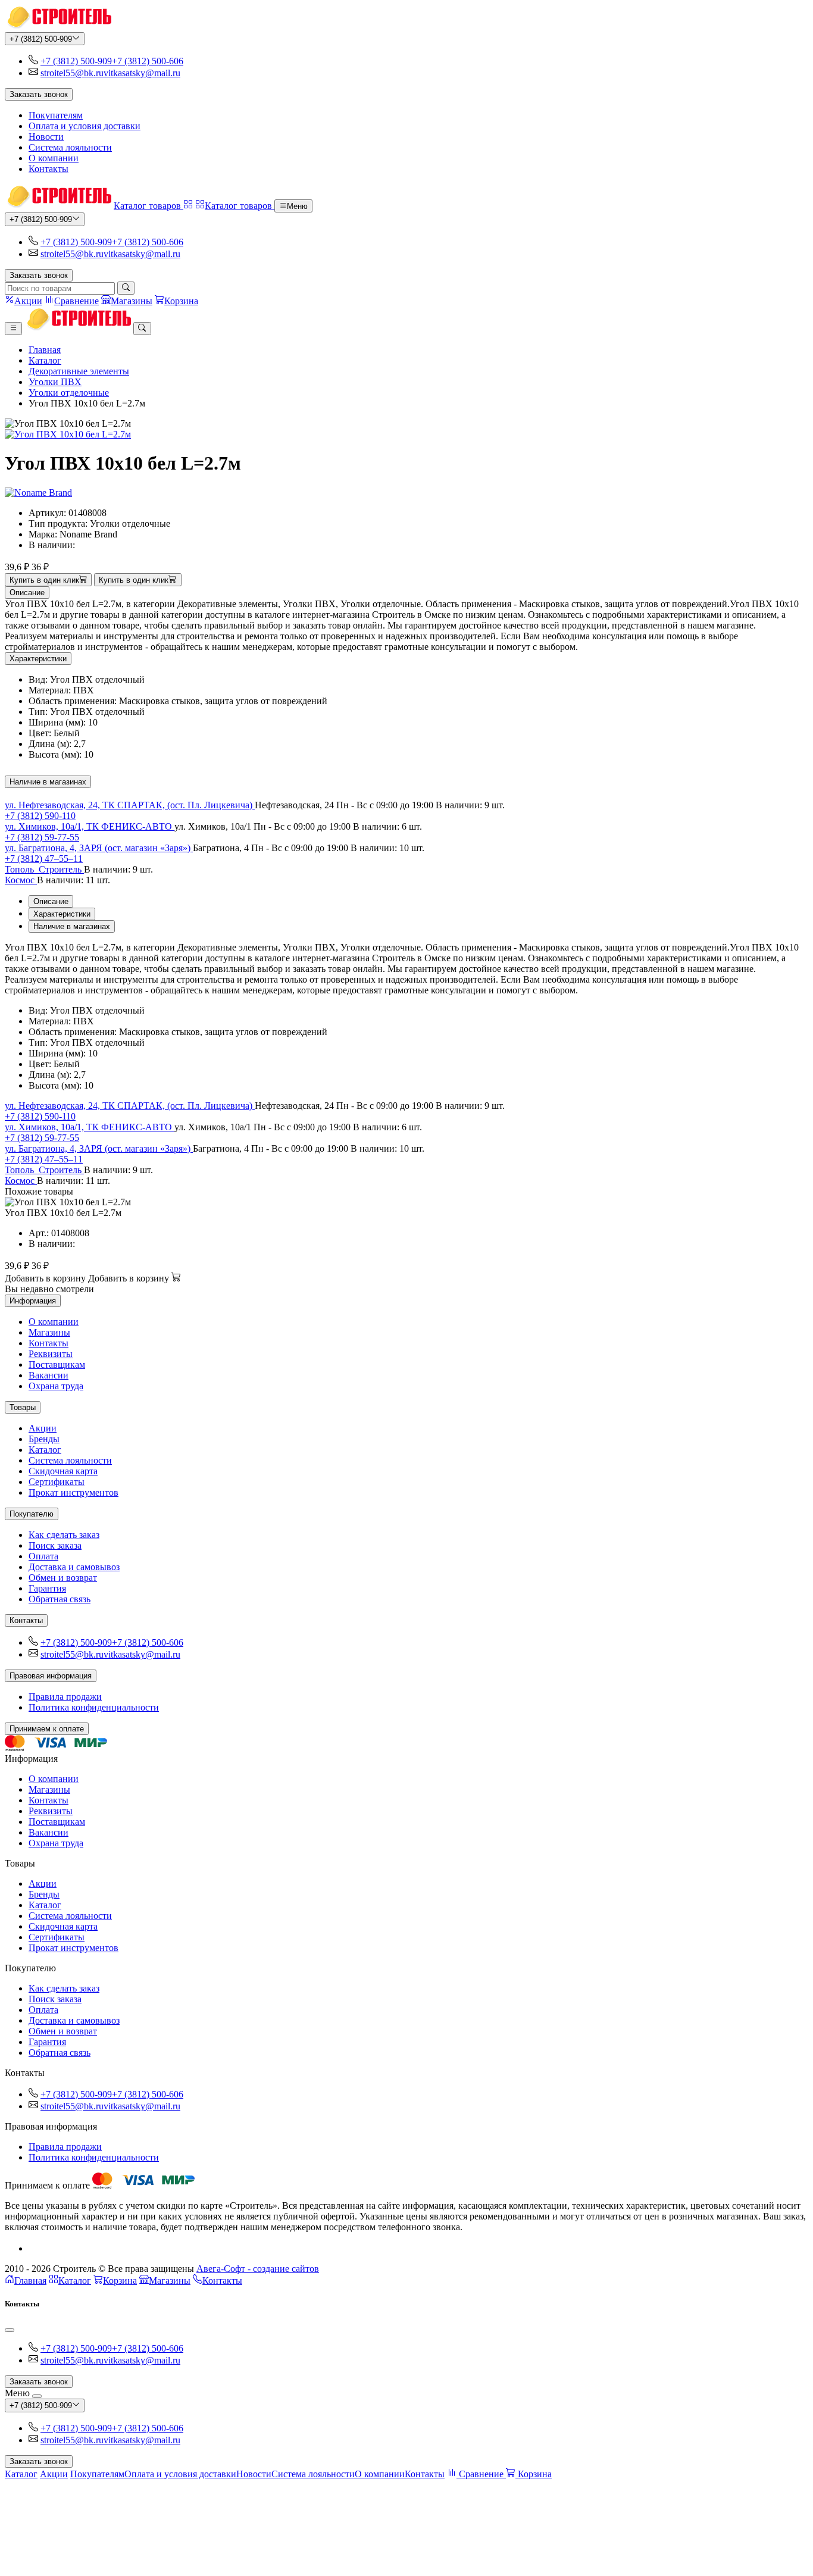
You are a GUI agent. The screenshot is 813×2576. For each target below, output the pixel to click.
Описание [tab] (51, 901)
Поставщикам (57, 1364)
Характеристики (38, 659)
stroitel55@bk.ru (72, 73)
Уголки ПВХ (55, 382)
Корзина (120, 2280)
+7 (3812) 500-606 (148, 61)
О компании (54, 158)
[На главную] (58, 26)
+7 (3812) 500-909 (41, 39)
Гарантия (47, 1588)
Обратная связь (60, 1599)
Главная (45, 350)
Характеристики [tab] (62, 914)
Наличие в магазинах (48, 782)
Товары (23, 1407)
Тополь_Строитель (44, 869)
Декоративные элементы (79, 371)
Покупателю (32, 1514)
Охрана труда (56, 1386)
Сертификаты (57, 1482)
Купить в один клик (44, 580)
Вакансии (49, 1375)
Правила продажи (65, 1697)
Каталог (45, 360)
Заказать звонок (39, 94)
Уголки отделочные (69, 393)
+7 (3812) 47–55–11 (44, 859)
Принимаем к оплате (47, 1729)
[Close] (10, 2330)
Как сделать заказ (64, 1535)
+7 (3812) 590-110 (40, 816)
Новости (46, 137)
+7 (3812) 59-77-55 (42, 837)
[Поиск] (126, 288)
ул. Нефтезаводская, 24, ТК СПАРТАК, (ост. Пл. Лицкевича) (130, 805)
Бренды (44, 1439)
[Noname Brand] (38, 493)
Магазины (49, 1332)
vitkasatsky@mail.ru (142, 73)
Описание (27, 593)
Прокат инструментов (74, 1492)
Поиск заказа (55, 1545)
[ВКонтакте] (33, 2248)
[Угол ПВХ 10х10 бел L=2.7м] (406, 434)
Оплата (43, 1556)
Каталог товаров (148, 206)
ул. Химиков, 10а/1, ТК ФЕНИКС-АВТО (90, 826)
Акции (43, 1428)
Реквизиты (51, 1354)
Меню (297, 206)
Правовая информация (51, 1676)
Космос (21, 880)
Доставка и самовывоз (74, 1567)
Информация (33, 1301)
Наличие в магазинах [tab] (72, 926)
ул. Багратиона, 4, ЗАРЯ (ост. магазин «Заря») (99, 848)
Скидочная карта (63, 1471)
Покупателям (56, 115)
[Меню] (13, 329)
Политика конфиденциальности (94, 1707)
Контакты (49, 169)
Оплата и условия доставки (85, 126)
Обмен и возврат (63, 1578)
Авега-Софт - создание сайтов (258, 2269)
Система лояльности (70, 147)
